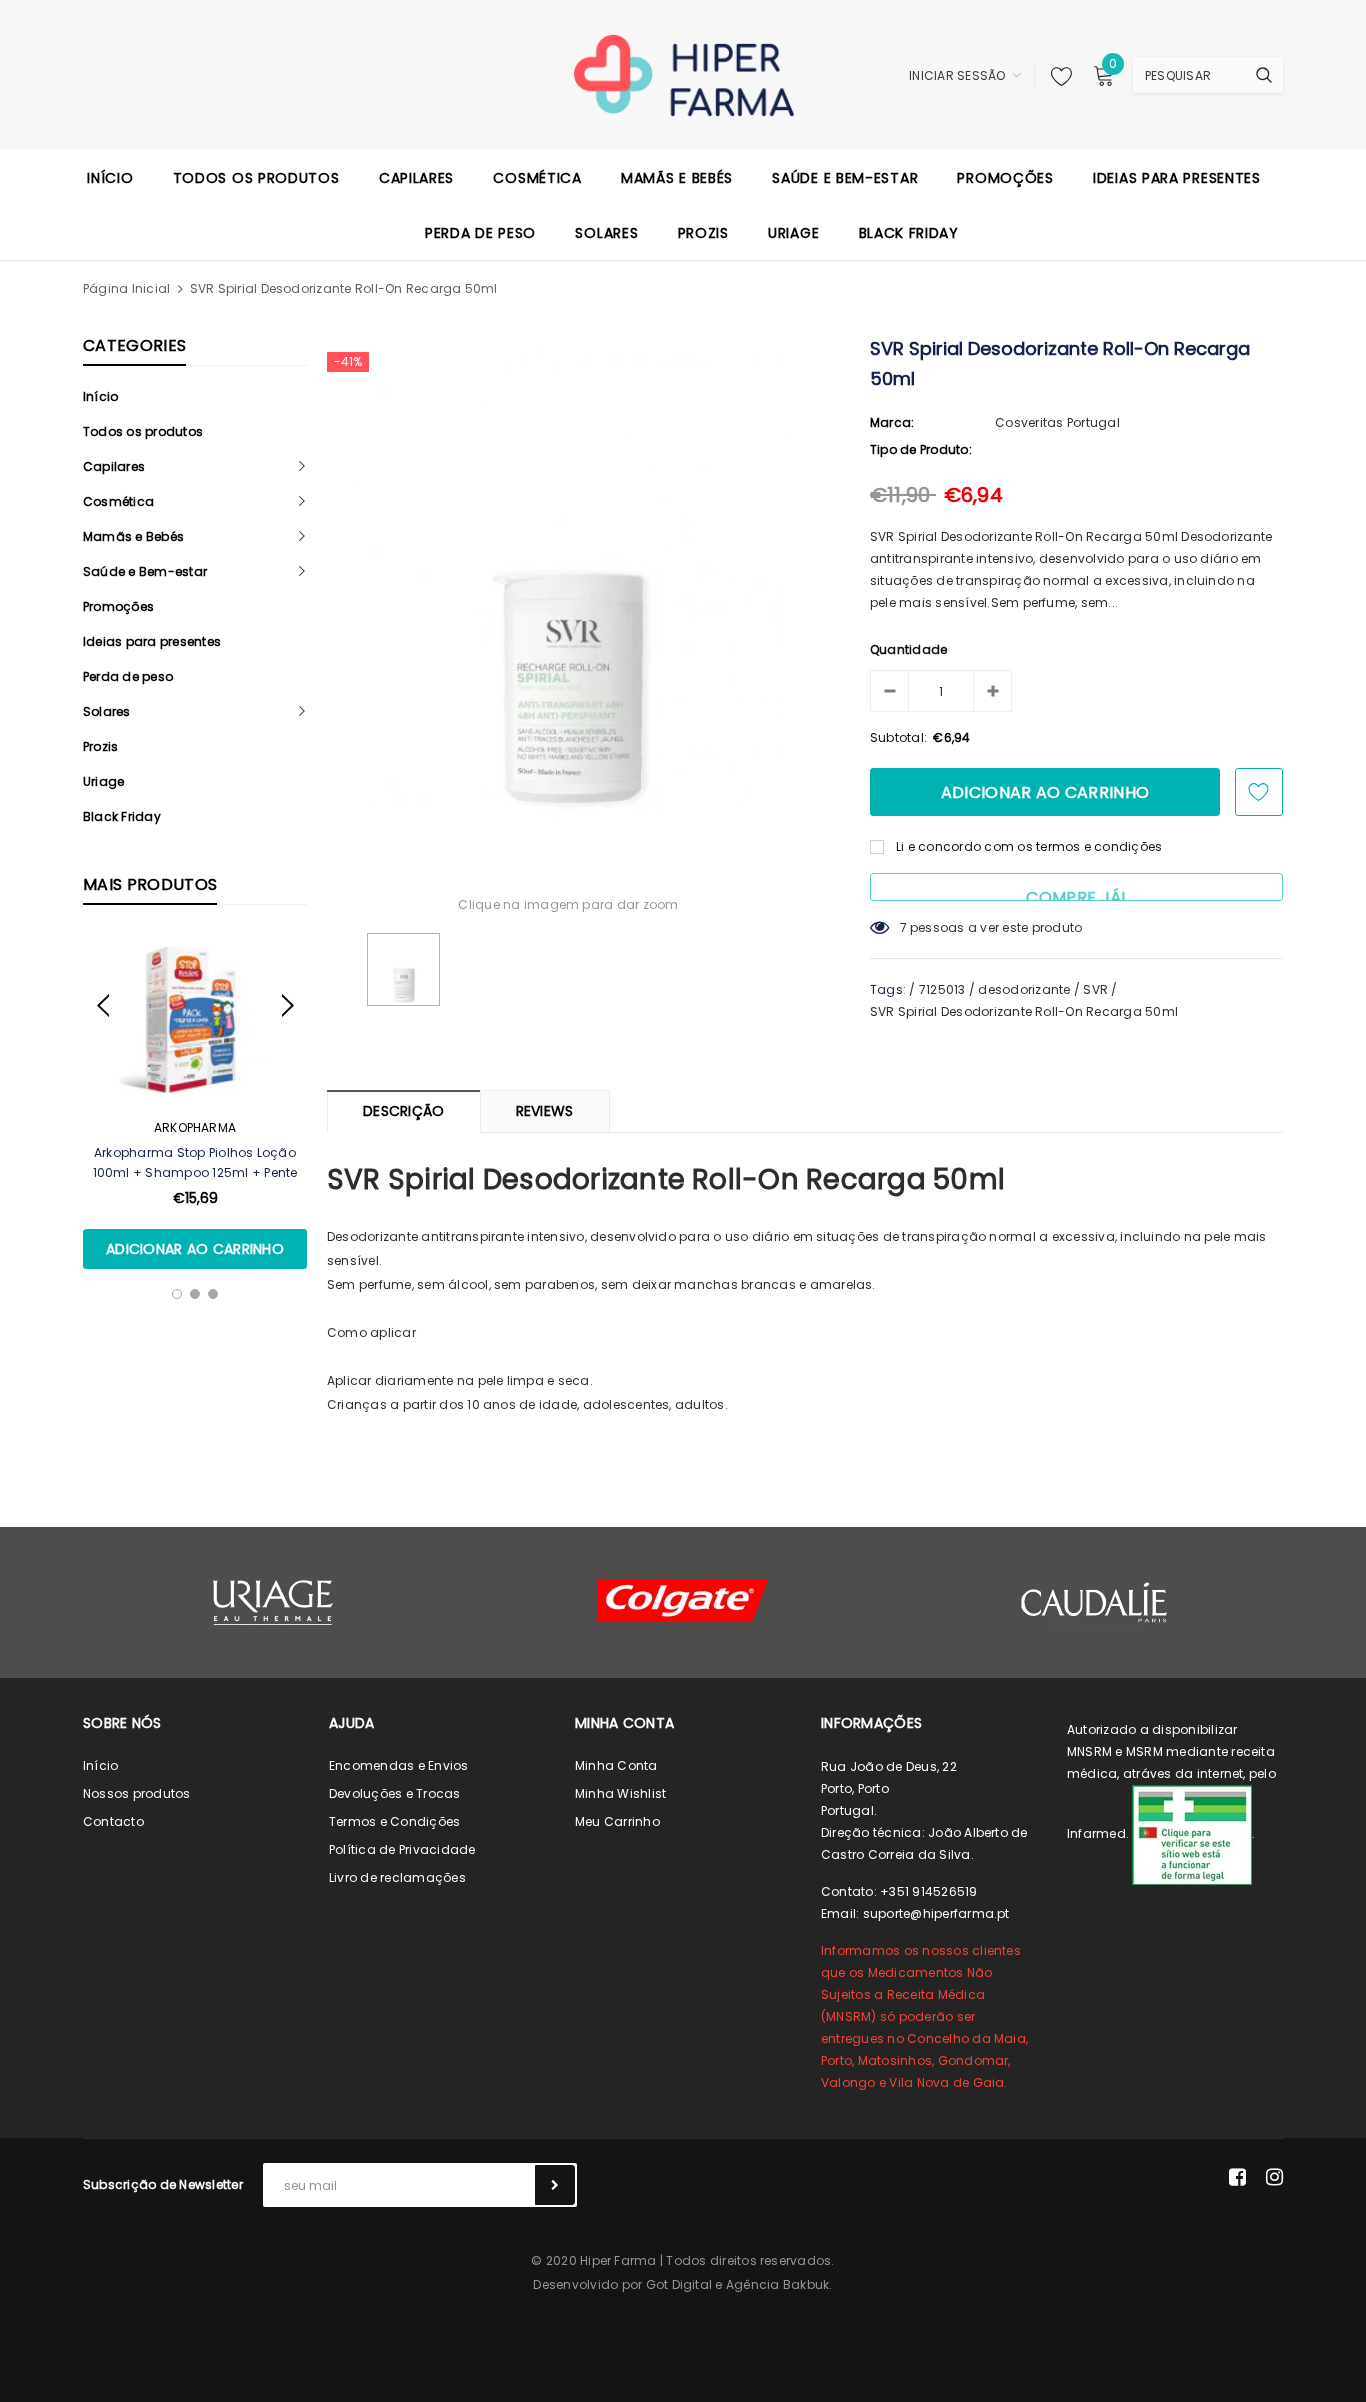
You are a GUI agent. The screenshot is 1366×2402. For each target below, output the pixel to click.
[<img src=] (1192, 1834)
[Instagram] (1274, 2177)
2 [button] (195, 1294)
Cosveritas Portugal (1057, 422)
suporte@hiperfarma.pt (936, 1913)
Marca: (892, 422)
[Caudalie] (1093, 1602)
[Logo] (683, 74)
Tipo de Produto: (921, 449)
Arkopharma (195, 1127)
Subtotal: (898, 737)
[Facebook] (1237, 2177)
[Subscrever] (555, 2185)
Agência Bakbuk (777, 2284)
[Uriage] (273, 1602)
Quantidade (908, 649)
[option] (195, 1102)
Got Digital (679, 2284)
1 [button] (177, 1294)
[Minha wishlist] (1056, 76)
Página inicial (126, 288)
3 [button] (213, 1294)
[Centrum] (683, 1600)
